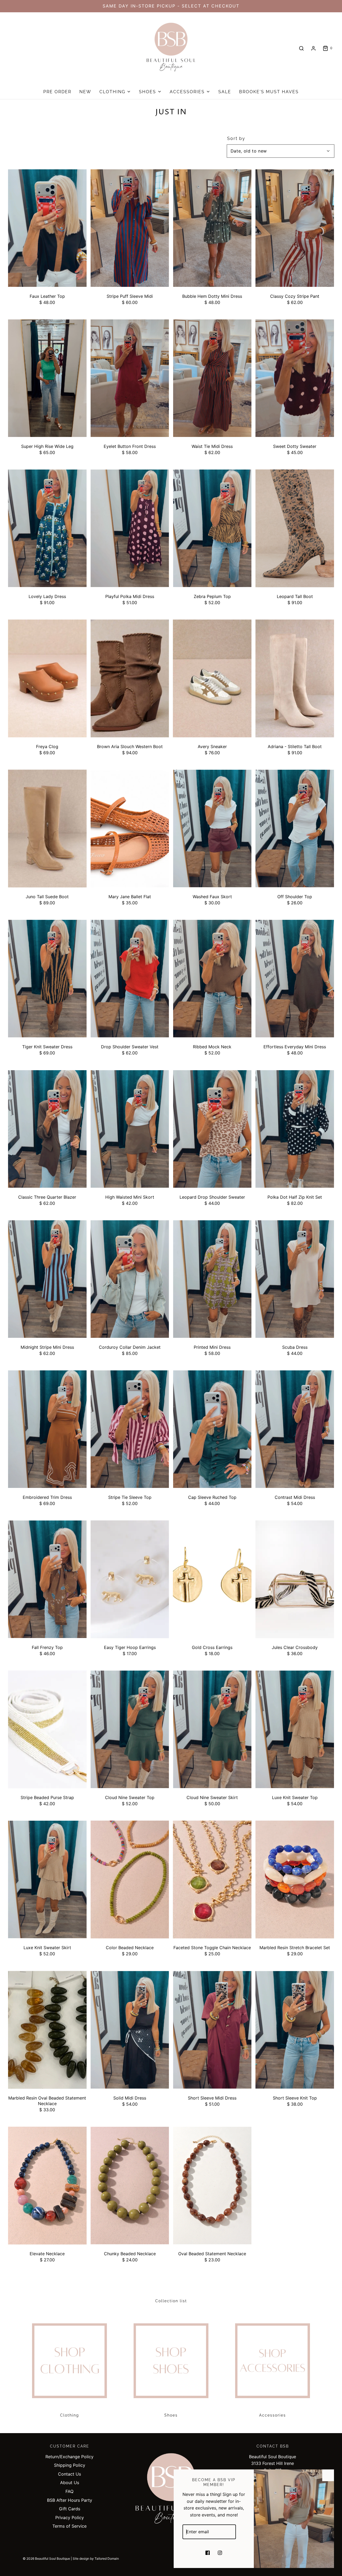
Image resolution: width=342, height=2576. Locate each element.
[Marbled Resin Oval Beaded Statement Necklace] (47, 2030)
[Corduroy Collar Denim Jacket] (130, 1279)
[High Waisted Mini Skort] (130, 1129)
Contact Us (69, 2474)
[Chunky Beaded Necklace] (130, 2186)
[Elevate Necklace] (47, 2186)
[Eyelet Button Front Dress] (130, 378)
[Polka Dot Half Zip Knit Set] (295, 1129)
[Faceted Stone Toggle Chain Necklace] (212, 1880)
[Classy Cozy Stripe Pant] (295, 228)
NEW (85, 92)
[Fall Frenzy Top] (47, 1579)
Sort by (236, 139)
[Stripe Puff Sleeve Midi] (130, 228)
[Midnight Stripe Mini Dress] (47, 1279)
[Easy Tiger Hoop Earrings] (130, 1579)
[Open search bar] (301, 48)
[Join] (243, 2532)
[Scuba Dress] (295, 1279)
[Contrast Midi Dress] (295, 1429)
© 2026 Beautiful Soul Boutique (46, 2559)
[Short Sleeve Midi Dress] (212, 2030)
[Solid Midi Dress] (130, 2030)
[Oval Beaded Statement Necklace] (212, 2186)
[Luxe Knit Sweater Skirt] (47, 1880)
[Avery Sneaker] (212, 679)
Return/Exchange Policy (69, 2457)
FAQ (69, 2491)
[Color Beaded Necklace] (130, 1880)
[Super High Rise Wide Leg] (47, 378)
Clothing (70, 2415)
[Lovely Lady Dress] (47, 528)
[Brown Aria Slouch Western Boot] (130, 679)
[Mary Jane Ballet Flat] (130, 829)
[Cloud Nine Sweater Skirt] (212, 1729)
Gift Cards (70, 2509)
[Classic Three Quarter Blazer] (47, 1129)
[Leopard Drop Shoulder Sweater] (212, 1129)
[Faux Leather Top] (47, 228)
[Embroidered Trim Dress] (47, 1429)
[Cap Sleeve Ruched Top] (212, 1429)
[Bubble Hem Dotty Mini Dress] (212, 228)
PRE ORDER (57, 92)
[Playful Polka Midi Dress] (130, 528)
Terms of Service (69, 2526)
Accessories (273, 2415)
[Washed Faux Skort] (212, 829)
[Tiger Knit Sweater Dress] (47, 979)
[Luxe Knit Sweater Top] (295, 1729)
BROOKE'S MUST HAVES (269, 92)
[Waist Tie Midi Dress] (212, 378)
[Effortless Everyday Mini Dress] (295, 979)
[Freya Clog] (47, 679)
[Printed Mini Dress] (212, 1279)
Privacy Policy (70, 2518)
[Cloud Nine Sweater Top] (130, 1729)
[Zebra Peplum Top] (212, 528)
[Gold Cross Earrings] (212, 1579)
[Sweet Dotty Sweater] (295, 378)
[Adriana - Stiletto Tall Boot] (295, 679)
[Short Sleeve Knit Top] (295, 2030)
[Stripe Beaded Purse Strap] (47, 1729)
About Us (70, 2483)
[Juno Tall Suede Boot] (47, 829)
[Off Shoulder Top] (295, 829)
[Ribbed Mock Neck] (212, 979)
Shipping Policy (70, 2465)
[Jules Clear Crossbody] (295, 1579)
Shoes (171, 2415)
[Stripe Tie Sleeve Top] (130, 1429)
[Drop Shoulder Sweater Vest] (130, 979)
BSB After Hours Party (70, 2500)
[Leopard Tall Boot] (295, 528)
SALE (225, 92)
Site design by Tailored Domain (96, 2559)
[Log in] (313, 48)
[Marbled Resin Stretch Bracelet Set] (295, 1880)
